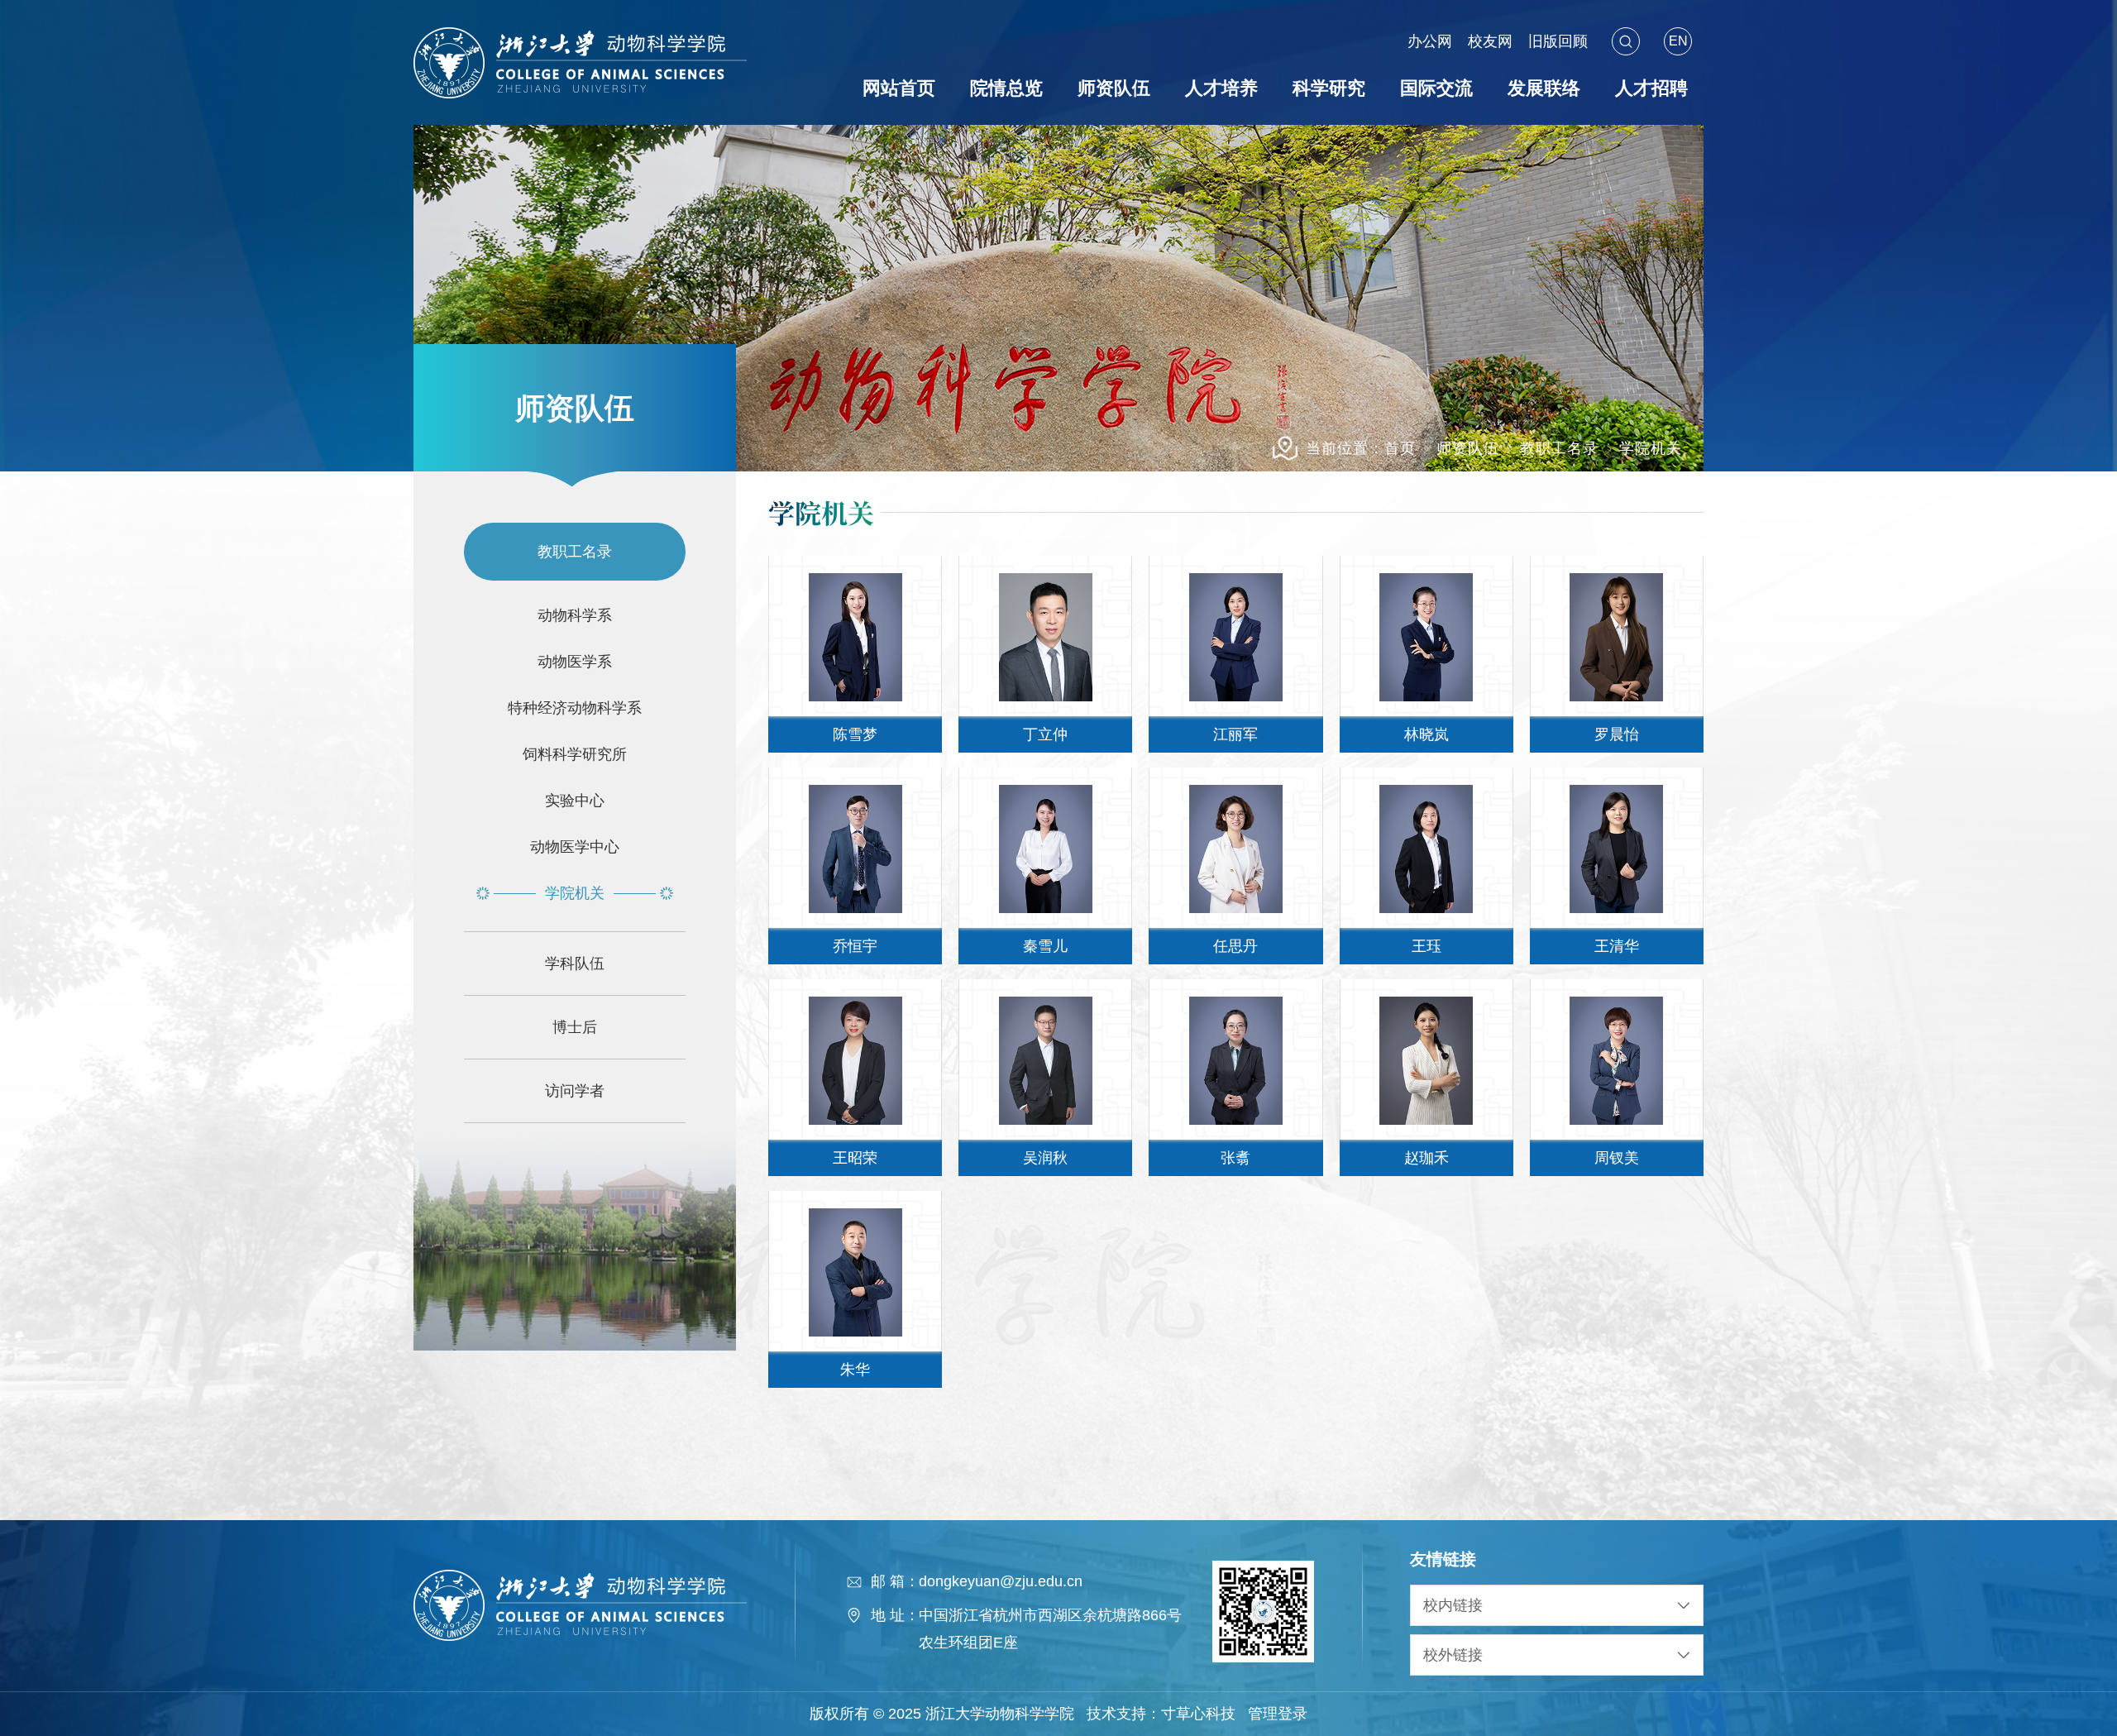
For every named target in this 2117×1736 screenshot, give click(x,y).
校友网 (1492, 41)
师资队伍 (1468, 448)
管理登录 (1278, 1714)
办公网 (1432, 41)
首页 (1400, 448)
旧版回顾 (1558, 41)
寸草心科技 (1198, 1714)
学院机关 (1651, 448)
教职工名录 (1559, 448)
